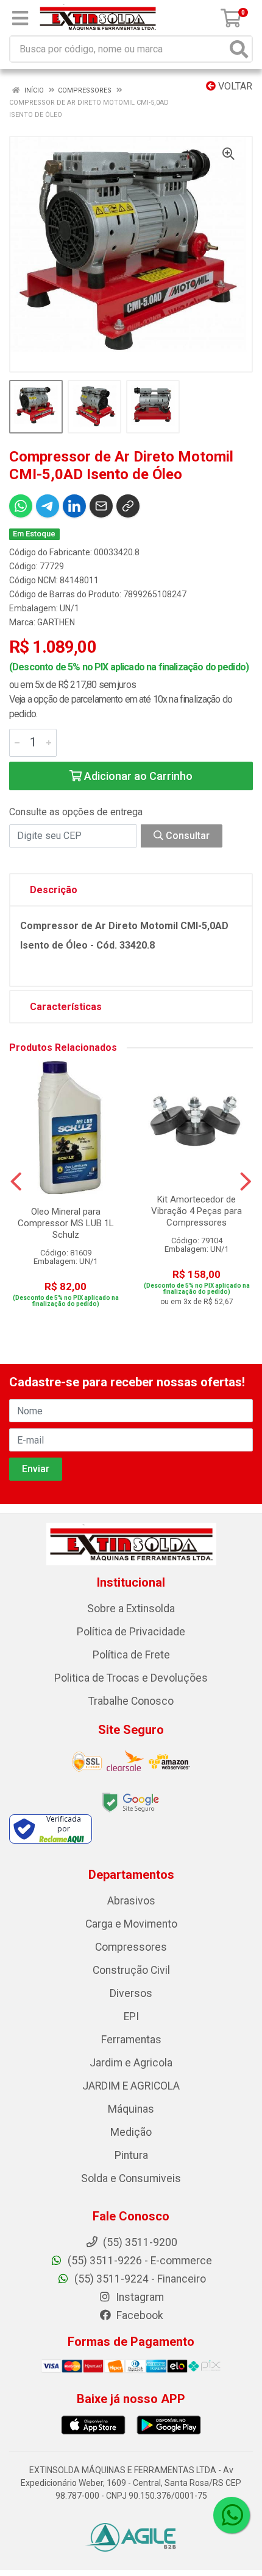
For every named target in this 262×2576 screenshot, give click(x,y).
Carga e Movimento (131, 1924)
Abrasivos (131, 1901)
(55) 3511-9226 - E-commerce (139, 2261)
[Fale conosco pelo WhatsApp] (232, 2515)
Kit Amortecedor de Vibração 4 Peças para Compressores (196, 1211)
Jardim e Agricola (131, 2063)
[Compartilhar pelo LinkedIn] (74, 506)
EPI (131, 2016)
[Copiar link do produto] (128, 506)
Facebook (139, 2315)
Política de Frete (131, 1655)
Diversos (131, 1993)
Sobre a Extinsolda (131, 1609)
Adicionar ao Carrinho (137, 776)
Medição (131, 2132)
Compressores (131, 1947)
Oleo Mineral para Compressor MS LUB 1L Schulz (66, 1223)
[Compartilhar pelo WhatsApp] (21, 506)
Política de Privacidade (131, 1632)
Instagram (139, 2297)
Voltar (234, 86)
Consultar (186, 836)
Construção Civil (131, 1970)
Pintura (131, 2155)
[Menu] (20, 18)
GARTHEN (56, 622)
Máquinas (131, 2109)
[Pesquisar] (239, 49)
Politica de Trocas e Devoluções (131, 1678)
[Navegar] (16, 1182)
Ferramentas (131, 2040)
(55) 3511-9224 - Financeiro (139, 2279)
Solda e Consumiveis (131, 2178)
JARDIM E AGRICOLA (131, 2086)
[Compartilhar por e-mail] (101, 506)
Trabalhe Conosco (131, 1701)
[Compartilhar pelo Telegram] (48, 506)
